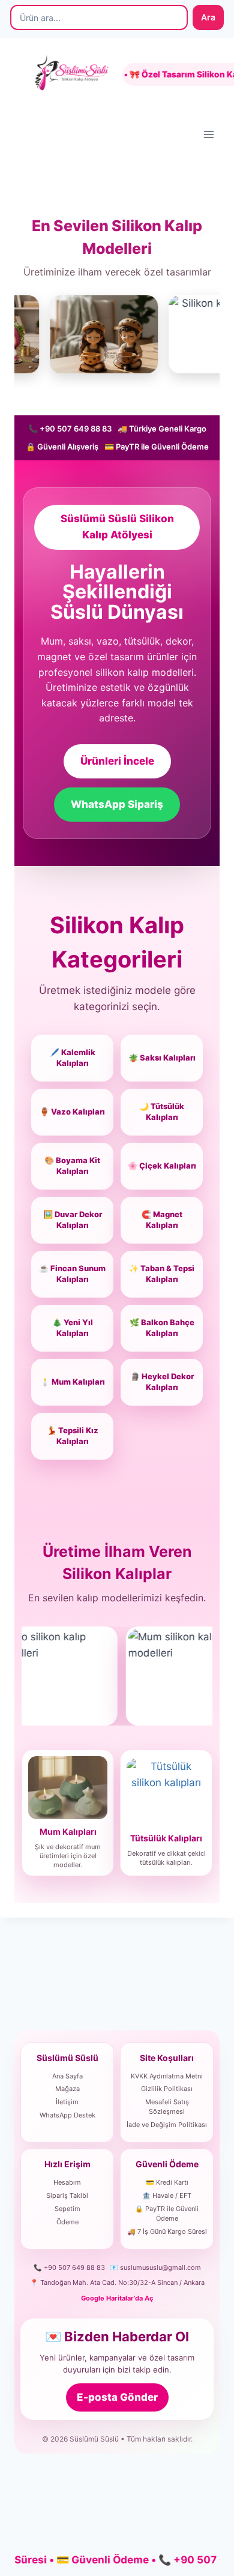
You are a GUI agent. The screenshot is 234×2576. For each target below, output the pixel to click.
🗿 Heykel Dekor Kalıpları (162, 1382)
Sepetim (67, 2209)
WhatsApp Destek (67, 2115)
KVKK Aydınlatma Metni (167, 2076)
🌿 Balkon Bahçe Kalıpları (162, 1328)
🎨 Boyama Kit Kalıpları (72, 1166)
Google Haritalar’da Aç (117, 2298)
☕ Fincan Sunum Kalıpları (72, 1274)
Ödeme (67, 2222)
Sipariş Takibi (67, 2195)
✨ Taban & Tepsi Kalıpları (162, 1274)
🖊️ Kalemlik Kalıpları (73, 1058)
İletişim (67, 2102)
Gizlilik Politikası (167, 2089)
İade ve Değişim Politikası (167, 2125)
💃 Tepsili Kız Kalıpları (73, 1436)
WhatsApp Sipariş (117, 804)
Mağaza (67, 2089)
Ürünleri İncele (117, 761)
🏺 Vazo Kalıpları (72, 1112)
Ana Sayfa (67, 2076)
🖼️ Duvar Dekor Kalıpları (73, 1220)
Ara (208, 17)
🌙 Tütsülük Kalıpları (162, 1112)
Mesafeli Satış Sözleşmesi (167, 2107)
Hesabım (67, 2182)
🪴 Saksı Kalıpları (162, 1058)
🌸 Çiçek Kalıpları (162, 1166)
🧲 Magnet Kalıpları (162, 1220)
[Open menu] (208, 134)
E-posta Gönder (117, 2397)
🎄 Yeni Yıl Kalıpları (73, 1328)
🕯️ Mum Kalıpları (73, 1382)
